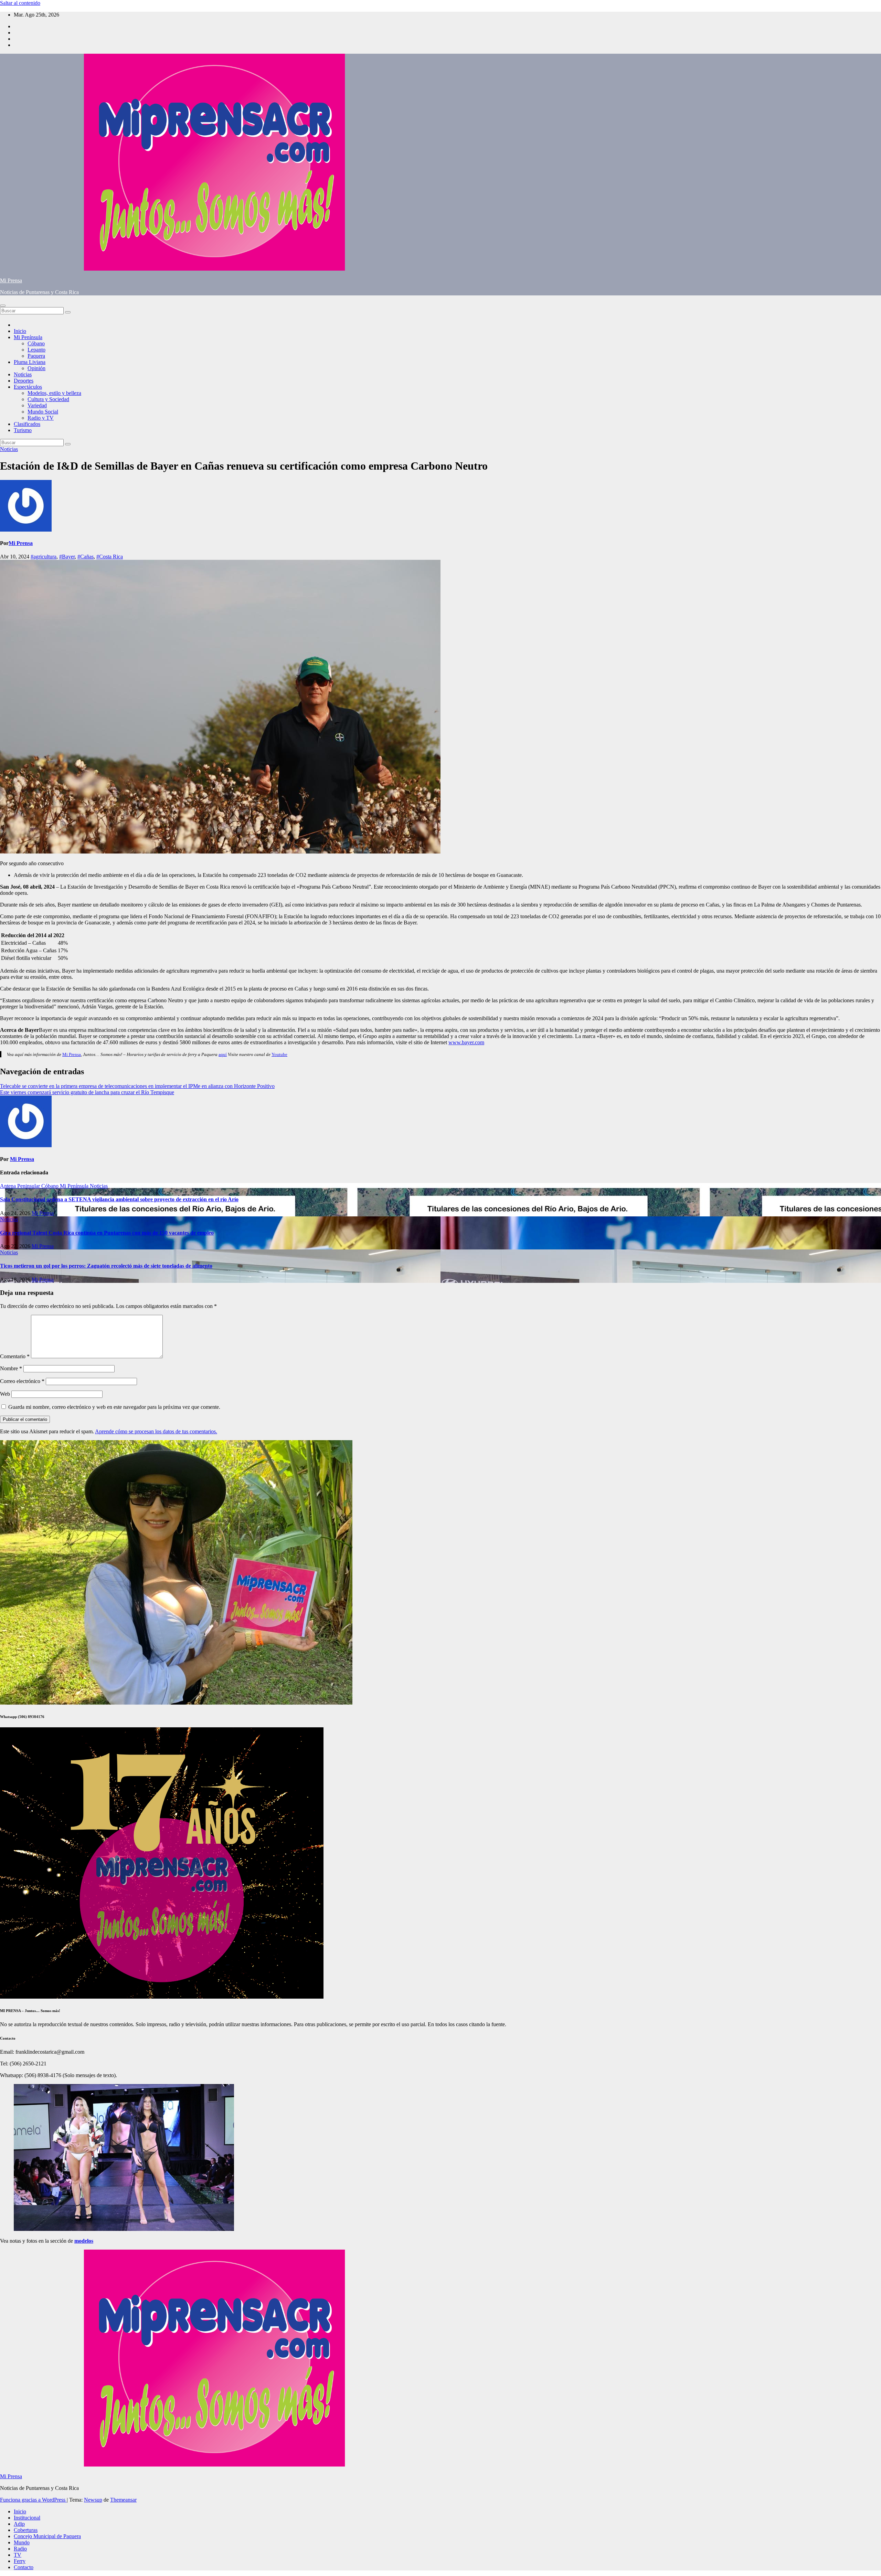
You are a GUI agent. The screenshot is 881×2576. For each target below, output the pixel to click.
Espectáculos (28, 387)
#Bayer (67, 557)
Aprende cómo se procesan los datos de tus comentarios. (156, 1431)
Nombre (11, 1368)
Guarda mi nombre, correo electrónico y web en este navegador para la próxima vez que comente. (114, 1407)
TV (18, 2555)
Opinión (36, 368)
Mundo (22, 2542)
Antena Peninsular (21, 1186)
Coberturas (26, 2530)
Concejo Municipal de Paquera (47, 2536)
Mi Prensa (11, 280)
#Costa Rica (110, 557)
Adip (19, 2524)
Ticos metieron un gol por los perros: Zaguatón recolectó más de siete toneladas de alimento (106, 1266)
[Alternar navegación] (3, 306)
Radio (20, 2549)
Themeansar (123, 2500)
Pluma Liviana (30, 362)
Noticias (23, 374)
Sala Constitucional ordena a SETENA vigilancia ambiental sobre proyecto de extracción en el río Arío (119, 1199)
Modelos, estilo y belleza (54, 393)
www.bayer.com (466, 1042)
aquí (223, 1054)
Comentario (15, 1356)
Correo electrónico (22, 1381)
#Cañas (86, 557)
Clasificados (27, 424)
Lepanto (36, 350)
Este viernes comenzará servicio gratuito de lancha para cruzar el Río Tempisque (87, 1092)
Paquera (36, 356)
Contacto (24, 2567)
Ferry (20, 2561)
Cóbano (36, 343)
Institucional (27, 2518)
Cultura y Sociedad (48, 399)
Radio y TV (41, 418)
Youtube (279, 1054)
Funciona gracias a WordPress (33, 2500)
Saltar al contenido (20, 3)
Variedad (37, 405)
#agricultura (44, 557)
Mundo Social (43, 412)
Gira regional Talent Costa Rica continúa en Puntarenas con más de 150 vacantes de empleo (107, 1233)
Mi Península (28, 337)
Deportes (24, 381)
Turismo (23, 430)
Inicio (20, 331)
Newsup (93, 2500)
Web (5, 1394)
